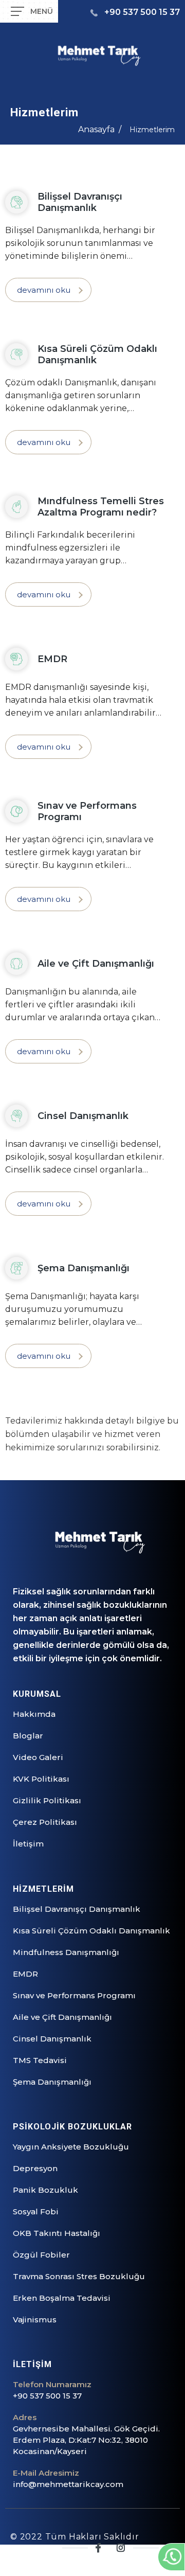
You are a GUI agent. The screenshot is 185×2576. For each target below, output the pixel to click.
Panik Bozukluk (45, 2190)
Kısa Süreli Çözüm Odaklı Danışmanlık (91, 1931)
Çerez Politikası (45, 1822)
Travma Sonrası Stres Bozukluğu (79, 2276)
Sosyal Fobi (36, 2211)
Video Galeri (38, 1757)
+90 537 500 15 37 (142, 12)
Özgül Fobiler (41, 2255)
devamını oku (44, 290)
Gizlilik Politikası (47, 1800)
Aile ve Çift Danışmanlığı (62, 2017)
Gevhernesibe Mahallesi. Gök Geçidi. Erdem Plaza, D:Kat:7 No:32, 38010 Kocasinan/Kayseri (86, 2440)
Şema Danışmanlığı (52, 2082)
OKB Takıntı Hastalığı (57, 2233)
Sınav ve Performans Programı (74, 1995)
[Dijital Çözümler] (149, 2562)
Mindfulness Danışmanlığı (66, 1952)
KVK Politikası (41, 1779)
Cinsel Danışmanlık (52, 2039)
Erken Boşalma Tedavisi (62, 2298)
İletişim (28, 1844)
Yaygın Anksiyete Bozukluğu (71, 2147)
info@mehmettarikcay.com (68, 2484)
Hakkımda (34, 1714)
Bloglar (28, 1736)
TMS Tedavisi (40, 2060)
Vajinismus (35, 2320)
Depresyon (35, 2168)
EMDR (25, 1974)
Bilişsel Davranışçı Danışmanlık (77, 1909)
